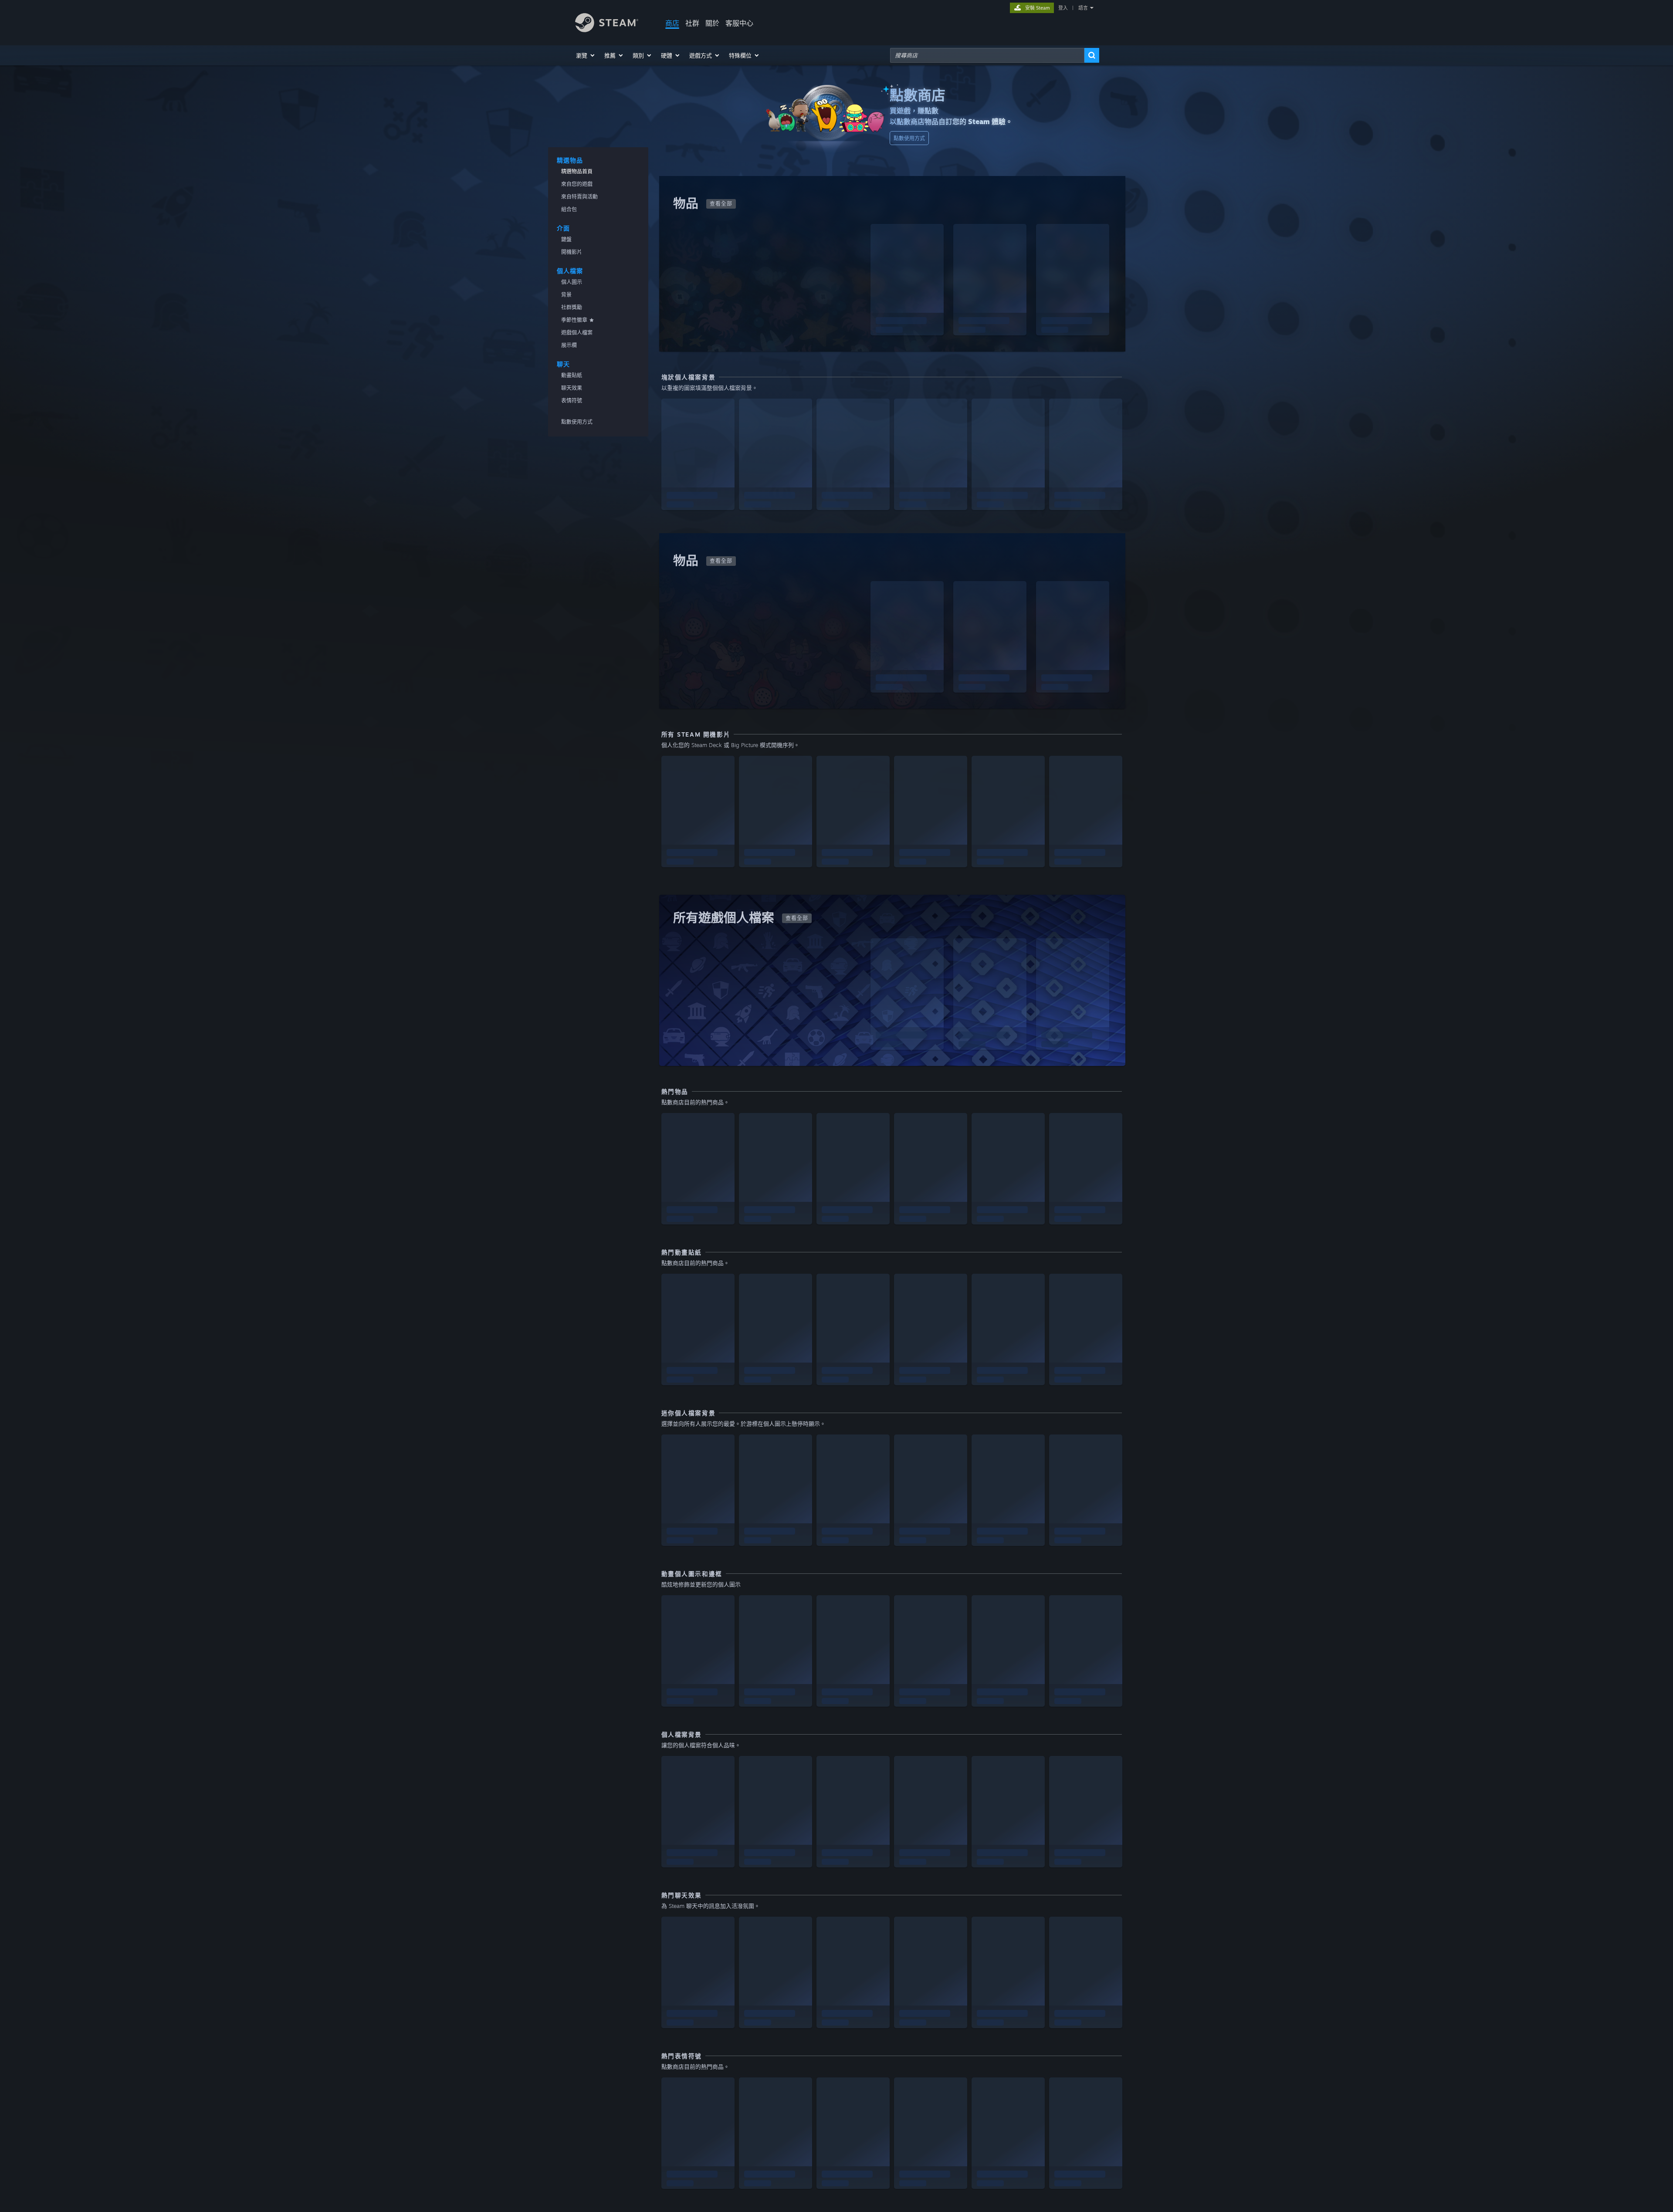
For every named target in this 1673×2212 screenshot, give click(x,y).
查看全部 (721, 204)
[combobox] (987, 55)
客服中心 (739, 23)
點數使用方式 (909, 138)
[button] (586, 55)
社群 (692, 23)
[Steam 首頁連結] (607, 30)
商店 (672, 23)
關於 (712, 23)
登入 (1063, 8)
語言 (1083, 8)
